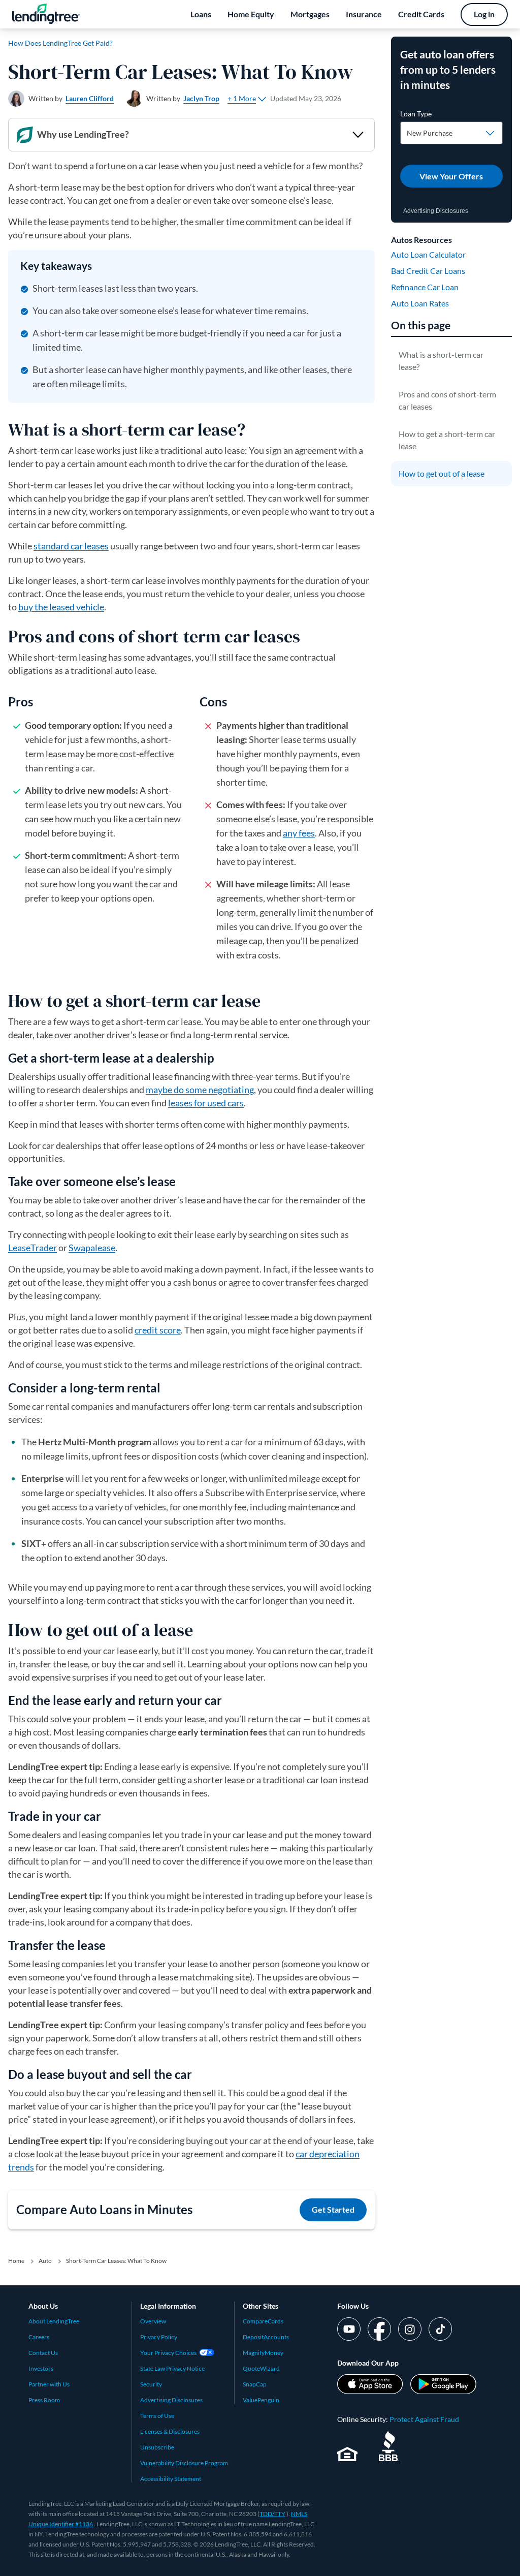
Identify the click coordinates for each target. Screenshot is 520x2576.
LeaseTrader (32, 1248)
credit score (158, 1330)
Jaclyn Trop (201, 98)
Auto (45, 2261)
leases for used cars (206, 1103)
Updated (306, 98)
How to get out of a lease (442, 473)
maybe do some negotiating (200, 1090)
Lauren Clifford (90, 98)
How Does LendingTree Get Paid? (60, 43)
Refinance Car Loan (425, 287)
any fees (299, 833)
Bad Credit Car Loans (428, 271)
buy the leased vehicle (61, 607)
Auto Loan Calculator (428, 254)
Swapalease (92, 1248)
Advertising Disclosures (436, 211)
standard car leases (71, 546)
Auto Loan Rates (420, 303)
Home (16, 2261)
